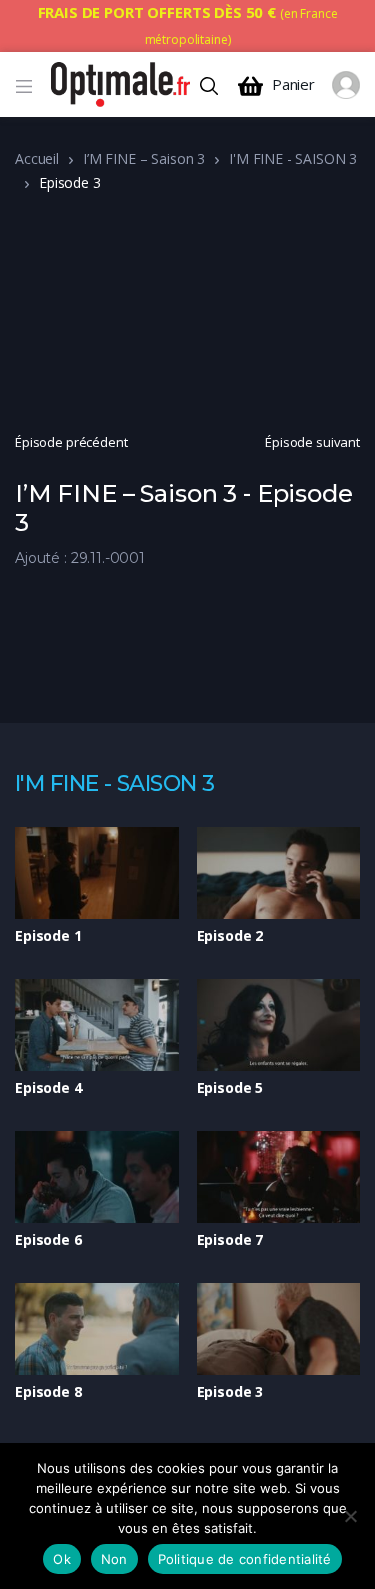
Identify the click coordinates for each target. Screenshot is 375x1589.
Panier (293, 84)
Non (114, 1559)
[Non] (350, 1516)
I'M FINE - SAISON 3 (293, 158)
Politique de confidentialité (245, 1559)
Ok (62, 1559)
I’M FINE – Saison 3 (144, 158)
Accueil (37, 158)
